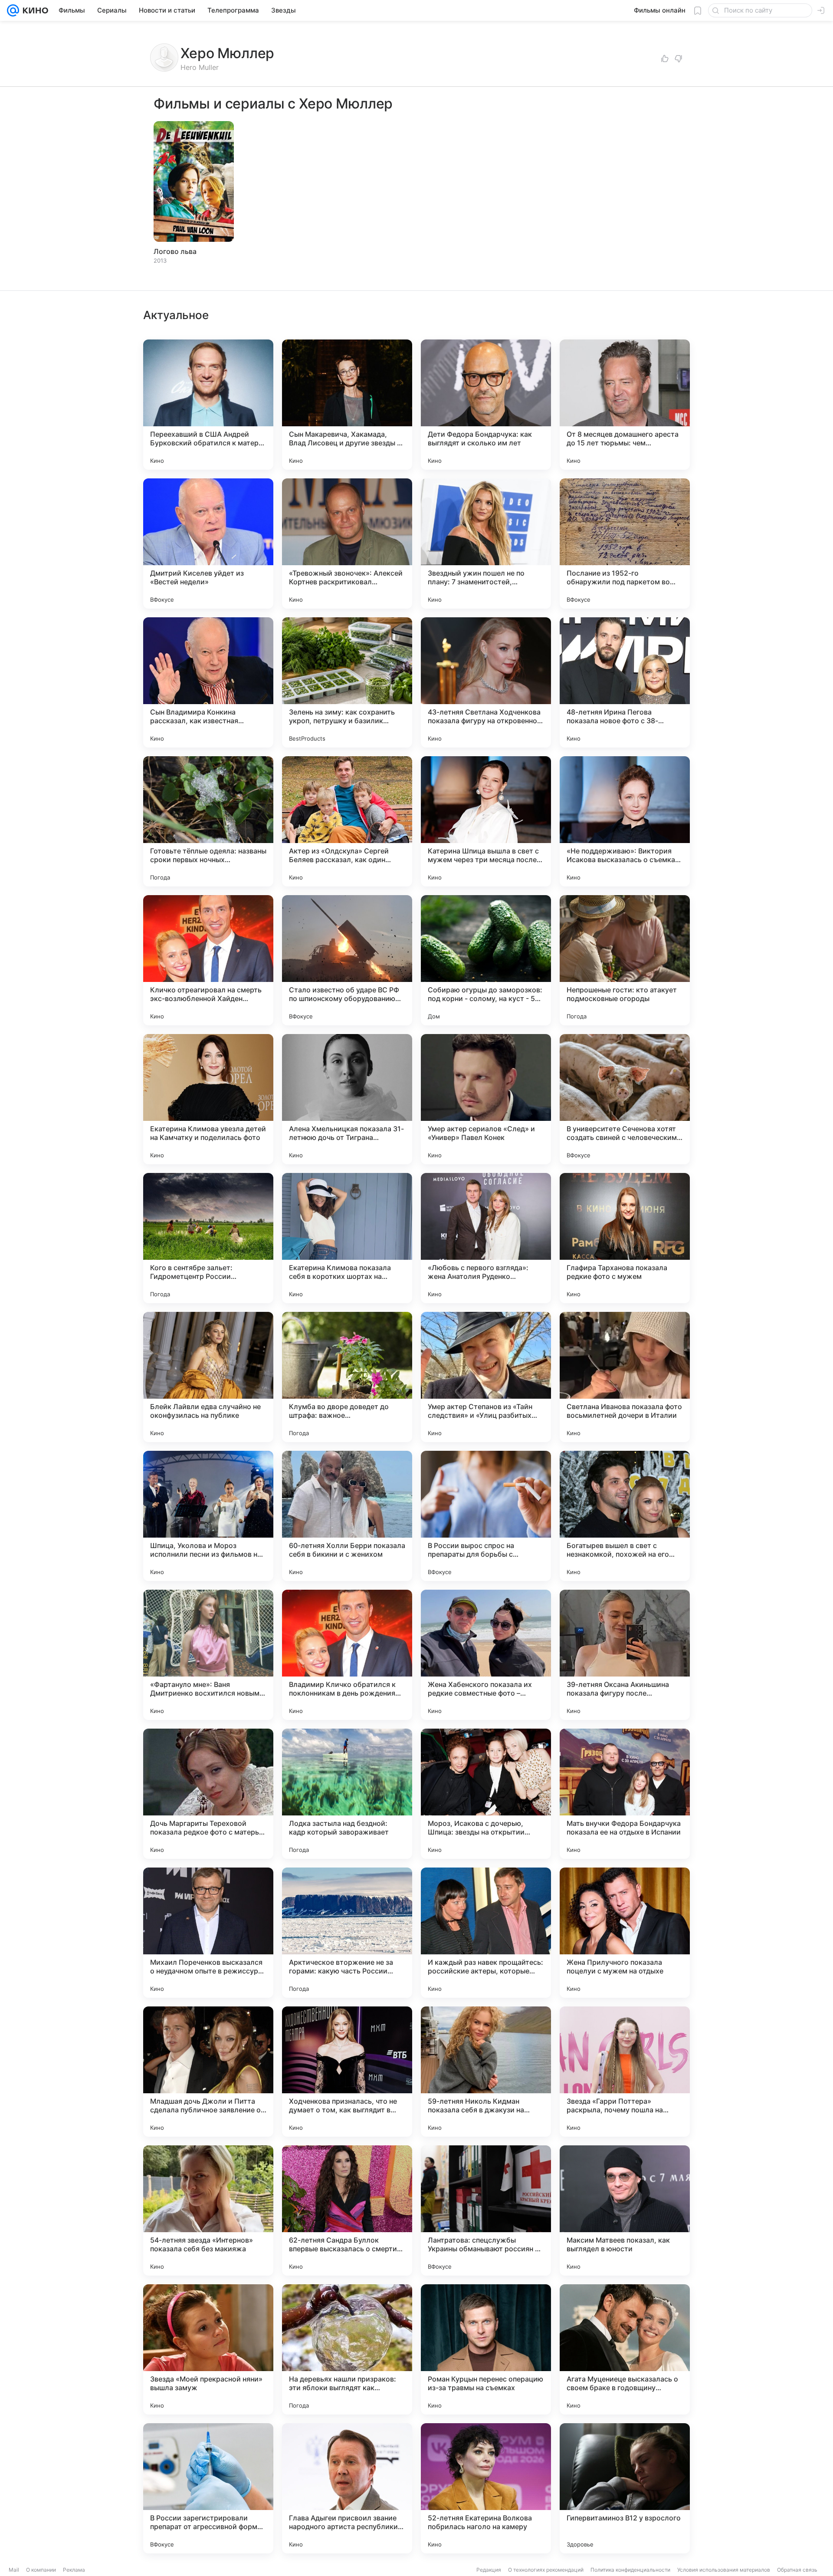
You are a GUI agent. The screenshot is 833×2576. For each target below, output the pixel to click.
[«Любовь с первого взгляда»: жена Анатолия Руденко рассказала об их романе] (486, 1238)
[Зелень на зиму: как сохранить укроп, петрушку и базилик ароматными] (347, 682)
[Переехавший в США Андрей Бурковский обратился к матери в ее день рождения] (208, 405)
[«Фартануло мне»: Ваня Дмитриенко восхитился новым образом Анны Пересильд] (208, 1655)
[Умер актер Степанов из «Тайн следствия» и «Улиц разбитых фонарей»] (486, 1377)
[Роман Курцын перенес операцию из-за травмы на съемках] (486, 2349)
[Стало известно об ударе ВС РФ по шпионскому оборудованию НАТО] (347, 960)
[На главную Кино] (34, 10)
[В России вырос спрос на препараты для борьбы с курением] (486, 1516)
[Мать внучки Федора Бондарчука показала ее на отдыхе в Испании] (625, 1794)
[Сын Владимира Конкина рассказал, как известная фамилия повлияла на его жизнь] (208, 682)
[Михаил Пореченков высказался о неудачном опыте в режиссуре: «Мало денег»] (208, 1933)
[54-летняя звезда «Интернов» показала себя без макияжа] (208, 2210)
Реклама (74, 2570)
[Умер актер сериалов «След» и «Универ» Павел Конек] (486, 1099)
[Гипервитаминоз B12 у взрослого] (625, 2488)
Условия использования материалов (724, 2570)
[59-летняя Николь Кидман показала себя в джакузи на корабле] (486, 2072)
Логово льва (175, 251)
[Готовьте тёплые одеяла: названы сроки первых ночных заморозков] (208, 821)
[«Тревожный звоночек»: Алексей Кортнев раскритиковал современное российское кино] (347, 544)
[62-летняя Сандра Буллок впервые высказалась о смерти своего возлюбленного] (347, 2210)
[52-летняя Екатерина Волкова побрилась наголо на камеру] (486, 2488)
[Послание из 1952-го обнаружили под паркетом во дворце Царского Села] (625, 544)
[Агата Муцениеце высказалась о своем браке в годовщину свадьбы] (625, 2349)
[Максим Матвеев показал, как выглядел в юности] (625, 2210)
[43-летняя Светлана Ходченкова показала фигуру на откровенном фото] (486, 682)
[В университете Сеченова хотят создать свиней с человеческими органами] (625, 1099)
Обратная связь (797, 2570)
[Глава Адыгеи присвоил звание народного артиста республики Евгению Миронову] (347, 2488)
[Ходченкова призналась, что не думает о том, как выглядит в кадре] (347, 2072)
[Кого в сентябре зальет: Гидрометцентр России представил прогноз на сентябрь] (208, 1238)
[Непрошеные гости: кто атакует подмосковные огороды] (625, 960)
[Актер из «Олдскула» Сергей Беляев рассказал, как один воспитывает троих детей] (347, 821)
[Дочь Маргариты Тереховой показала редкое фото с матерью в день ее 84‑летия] (208, 1794)
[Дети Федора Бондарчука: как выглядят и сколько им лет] (486, 405)
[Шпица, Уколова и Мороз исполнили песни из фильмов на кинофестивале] (208, 1516)
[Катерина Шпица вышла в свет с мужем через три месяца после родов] (486, 821)
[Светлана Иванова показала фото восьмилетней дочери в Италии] (625, 1377)
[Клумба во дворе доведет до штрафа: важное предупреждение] (347, 1377)
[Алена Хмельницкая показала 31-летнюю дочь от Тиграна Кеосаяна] (347, 1099)
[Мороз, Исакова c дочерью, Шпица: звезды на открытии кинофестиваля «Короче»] (486, 1794)
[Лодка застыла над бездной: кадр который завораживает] (347, 1794)
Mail (14, 2570)
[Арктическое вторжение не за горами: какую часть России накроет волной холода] (347, 1933)
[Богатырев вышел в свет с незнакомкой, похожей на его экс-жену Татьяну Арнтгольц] (625, 1516)
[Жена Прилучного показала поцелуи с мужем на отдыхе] (625, 1933)
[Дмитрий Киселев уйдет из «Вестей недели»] (208, 544)
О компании (41, 2570)
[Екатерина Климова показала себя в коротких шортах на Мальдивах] (347, 1238)
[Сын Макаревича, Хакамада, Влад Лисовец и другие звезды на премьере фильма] (347, 405)
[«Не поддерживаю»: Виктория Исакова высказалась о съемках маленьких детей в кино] (625, 821)
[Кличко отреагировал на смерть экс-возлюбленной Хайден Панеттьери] (208, 960)
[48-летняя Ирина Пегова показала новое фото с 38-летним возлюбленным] (625, 682)
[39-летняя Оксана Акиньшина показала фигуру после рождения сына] (625, 1655)
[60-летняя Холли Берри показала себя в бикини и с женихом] (347, 1516)
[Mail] (13, 10)
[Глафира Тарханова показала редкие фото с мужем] (625, 1238)
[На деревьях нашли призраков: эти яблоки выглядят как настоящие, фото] (347, 2349)
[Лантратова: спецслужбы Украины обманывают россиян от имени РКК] (486, 2210)
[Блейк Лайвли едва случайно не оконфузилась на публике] (208, 1377)
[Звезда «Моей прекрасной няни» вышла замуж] (208, 2349)
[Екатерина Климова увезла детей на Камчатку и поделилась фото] (208, 1099)
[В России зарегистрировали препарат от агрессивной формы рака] (208, 2488)
